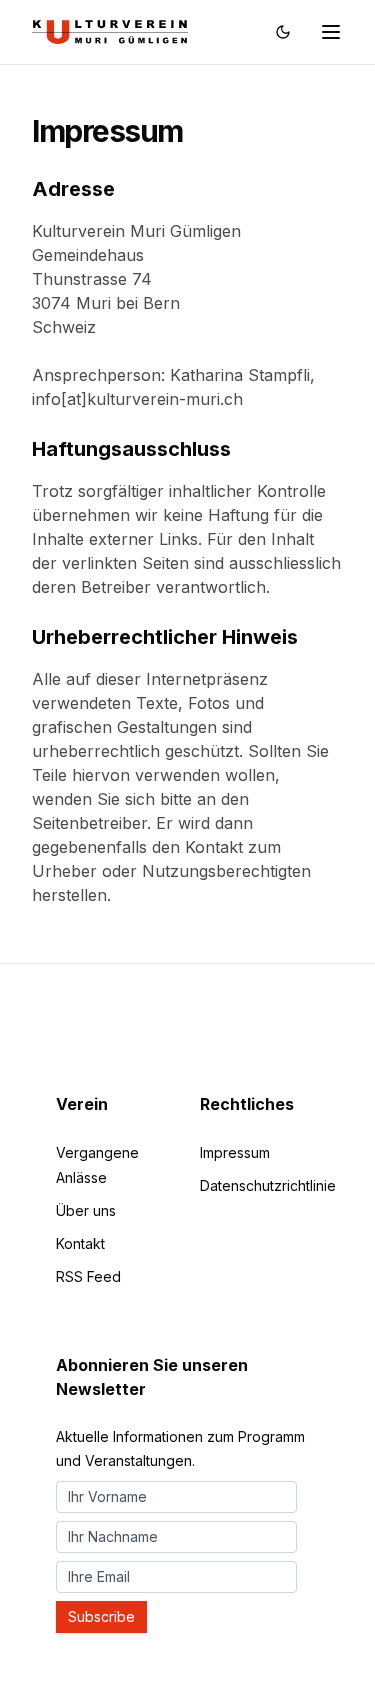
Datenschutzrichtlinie (268, 1185)
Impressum (235, 1152)
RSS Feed (88, 1276)
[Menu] (331, 32)
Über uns (86, 1210)
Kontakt (80, 1243)
